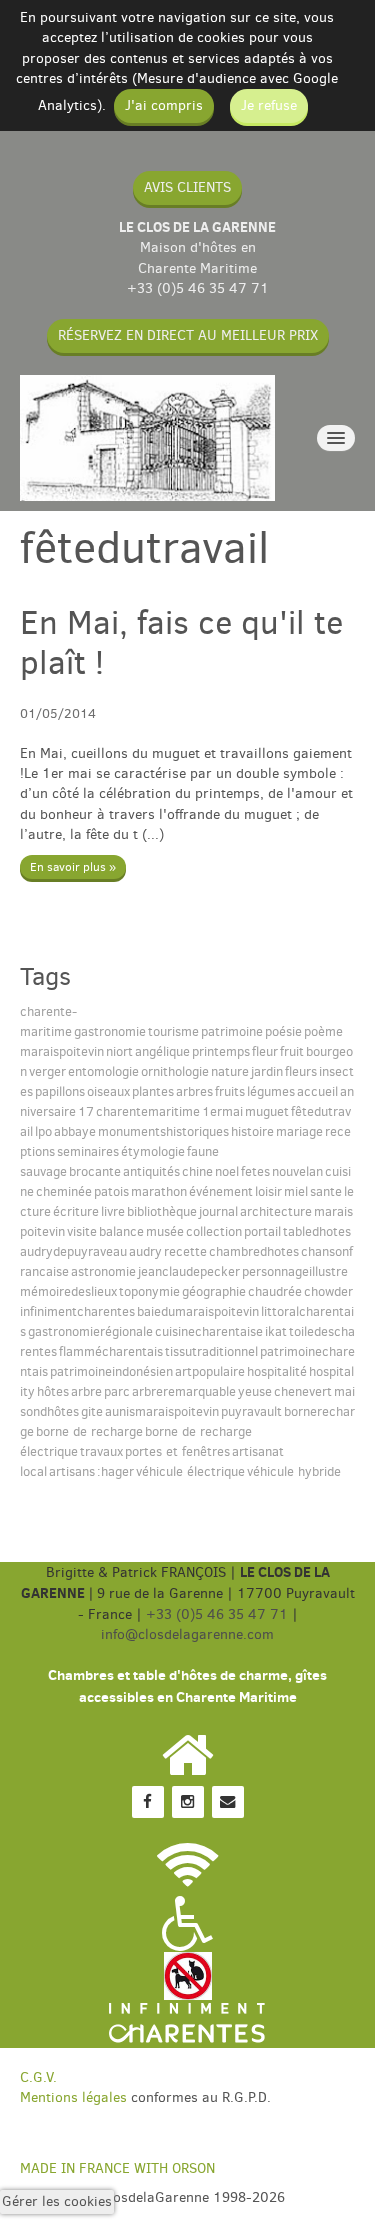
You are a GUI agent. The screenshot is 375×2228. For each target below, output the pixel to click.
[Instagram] (188, 1801)
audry (145, 1251)
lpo (43, 1131)
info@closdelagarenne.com (187, 1634)
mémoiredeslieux (68, 1291)
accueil (317, 1091)
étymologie (153, 1151)
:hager (115, 1471)
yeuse (255, 1391)
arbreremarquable (184, 1391)
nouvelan (297, 1171)
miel (296, 1191)
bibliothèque (162, 1211)
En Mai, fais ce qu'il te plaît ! (181, 643)
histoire (252, 1131)
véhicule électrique (190, 1471)
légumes (271, 1091)
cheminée (64, 1191)
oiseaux (108, 1091)
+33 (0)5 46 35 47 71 (198, 288)
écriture (76, 1211)
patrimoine (232, 1031)
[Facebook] (148, 1801)
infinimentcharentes (77, 1311)
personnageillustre (295, 1271)
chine (197, 1171)
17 (86, 1111)
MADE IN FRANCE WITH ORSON (117, 2168)
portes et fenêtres (177, 1451)
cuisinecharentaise (209, 1331)
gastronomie (110, 1031)
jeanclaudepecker (189, 1271)
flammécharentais (111, 1351)
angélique (162, 1051)
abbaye (75, 1131)
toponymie (149, 1291)
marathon (159, 1191)
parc (117, 1391)
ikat (276, 1331)
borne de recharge (89, 1431)
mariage (299, 1131)
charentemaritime (148, 1111)
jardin (267, 1071)
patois (111, 1191)
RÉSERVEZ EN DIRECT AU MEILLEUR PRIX (188, 335)
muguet (267, 1111)
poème (323, 1031)
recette (185, 1251)
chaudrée (275, 1291)
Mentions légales (73, 2097)
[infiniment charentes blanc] (187, 2023)
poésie (283, 1031)
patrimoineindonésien (111, 1371)
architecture (276, 1211)
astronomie (103, 1271)
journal (218, 1211)
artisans (72, 1471)
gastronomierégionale (90, 1331)
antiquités (151, 1171)
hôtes (53, 1391)
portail (262, 1231)
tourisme (173, 1031)
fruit (292, 1051)
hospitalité (277, 1371)
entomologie (103, 1071)
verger (47, 1071)
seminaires (88, 1151)
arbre (86, 1391)
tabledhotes (317, 1231)
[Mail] (228, 1801)
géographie (214, 1291)
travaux (101, 1451)
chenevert (303, 1391)
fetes (255, 1171)
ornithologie (175, 1071)
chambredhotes (254, 1251)
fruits (230, 1091)
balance (121, 1231)
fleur (265, 1051)
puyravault (251, 1411)
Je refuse (269, 105)
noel (227, 1171)
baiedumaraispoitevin (198, 1311)
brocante (95, 1171)
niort (119, 1051)
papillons (60, 1091)
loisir (268, 1191)
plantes (153, 1091)
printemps (221, 1051)
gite (92, 1411)
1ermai (222, 1111)
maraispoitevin (62, 1051)
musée (165, 1231)
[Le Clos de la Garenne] (147, 437)
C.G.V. (38, 2077)
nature (230, 1071)
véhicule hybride (294, 1471)
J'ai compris (164, 105)
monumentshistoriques (163, 1131)
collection (214, 1231)
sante (326, 1191)
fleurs (301, 1071)
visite (82, 1231)
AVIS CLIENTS (187, 187)
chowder (328, 1291)
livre (113, 1211)
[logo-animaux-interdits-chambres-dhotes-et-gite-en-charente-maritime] (188, 1975)
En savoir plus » (73, 867)
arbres (194, 1091)
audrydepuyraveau (73, 1251)
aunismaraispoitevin (162, 1411)
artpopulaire (210, 1371)
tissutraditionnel (211, 1351)
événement (221, 1191)
